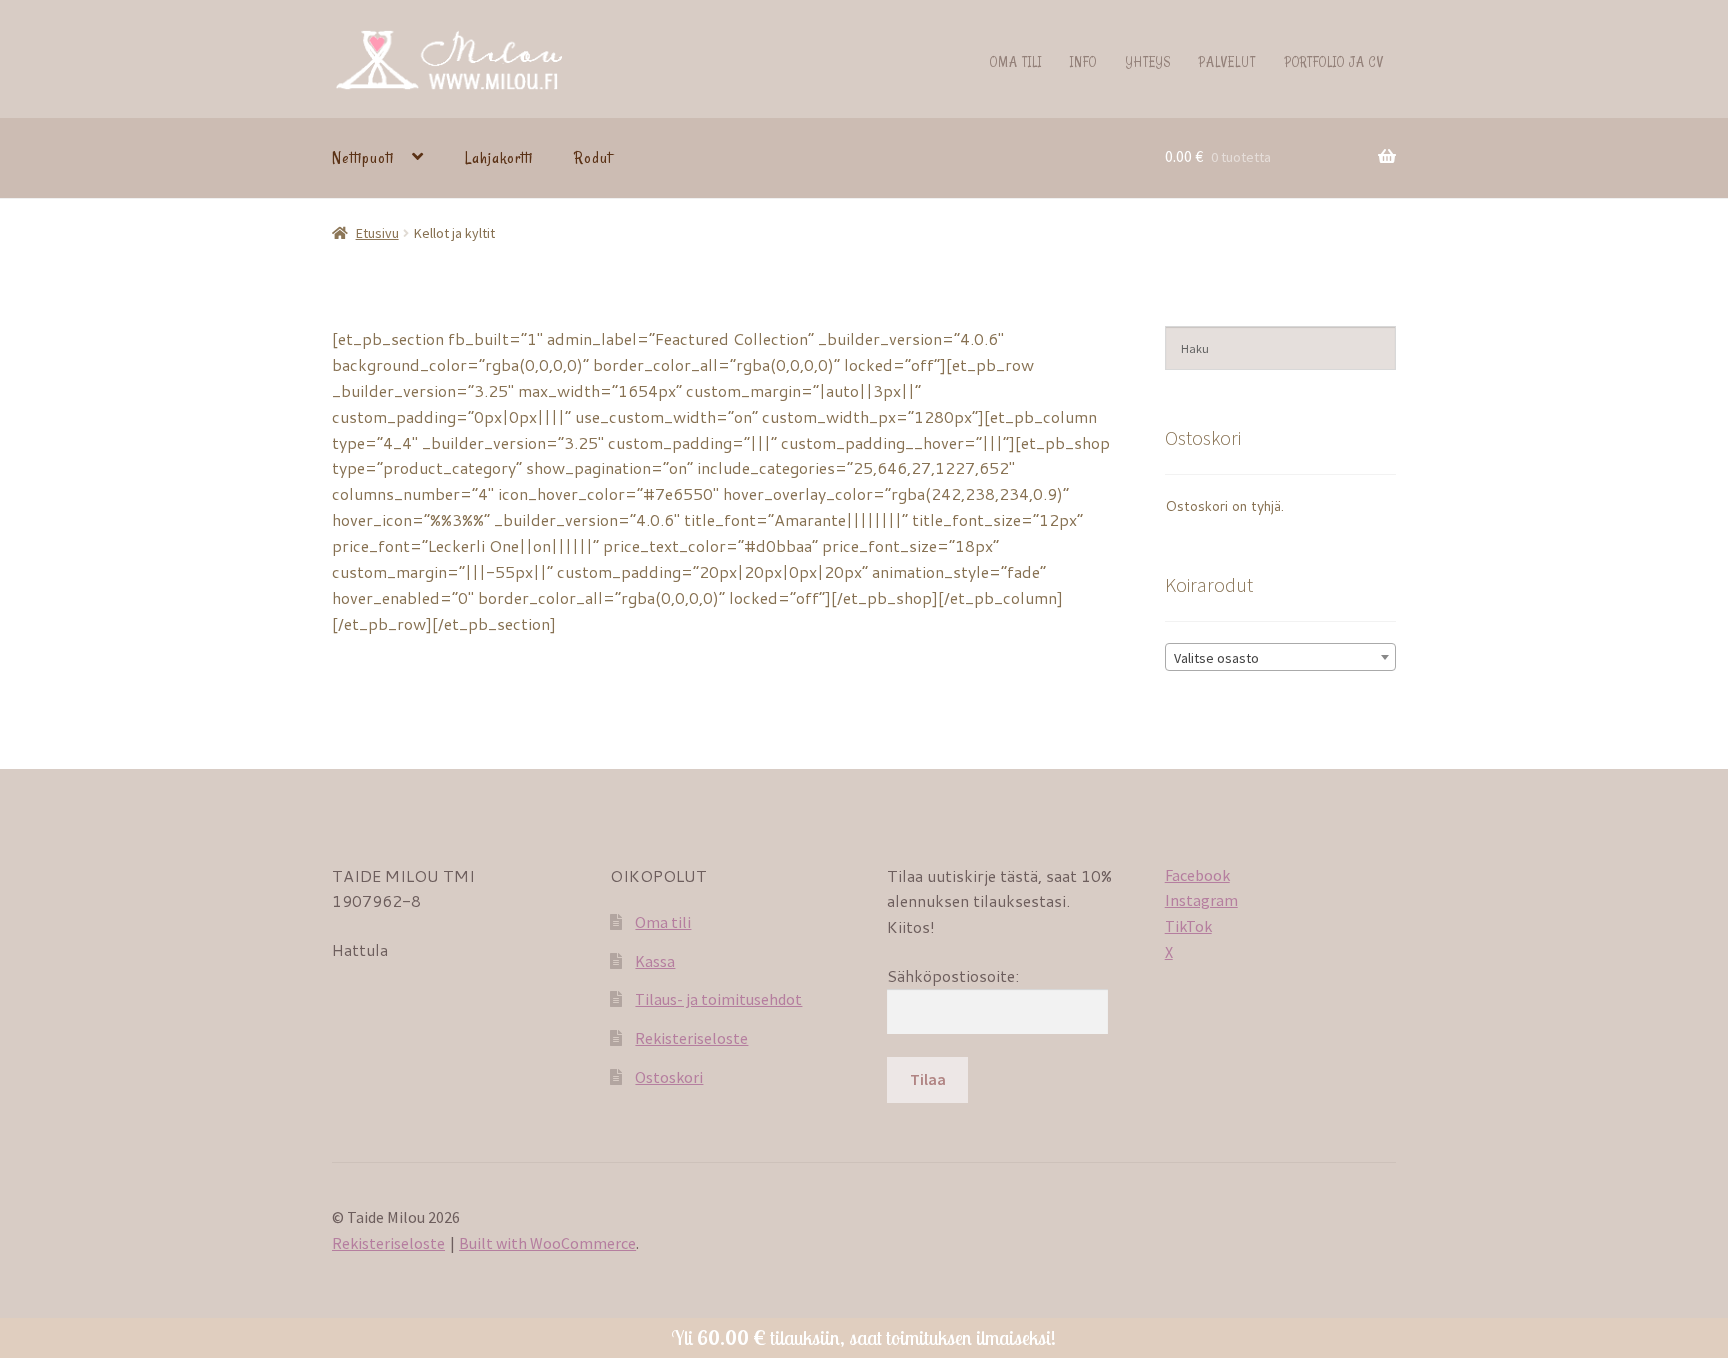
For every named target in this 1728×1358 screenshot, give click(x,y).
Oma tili (1016, 61)
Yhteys (1148, 61)
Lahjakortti (499, 158)
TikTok (1188, 926)
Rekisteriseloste (691, 1038)
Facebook (1197, 875)
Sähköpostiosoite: (953, 975)
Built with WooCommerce (547, 1243)
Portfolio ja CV (1334, 61)
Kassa (655, 961)
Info (1083, 61)
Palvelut (1227, 61)
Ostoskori (669, 1077)
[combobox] (1280, 657)
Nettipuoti (363, 158)
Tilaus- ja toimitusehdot (718, 999)
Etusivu (377, 233)
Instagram (1201, 900)
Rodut (593, 158)
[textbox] (1280, 658)
